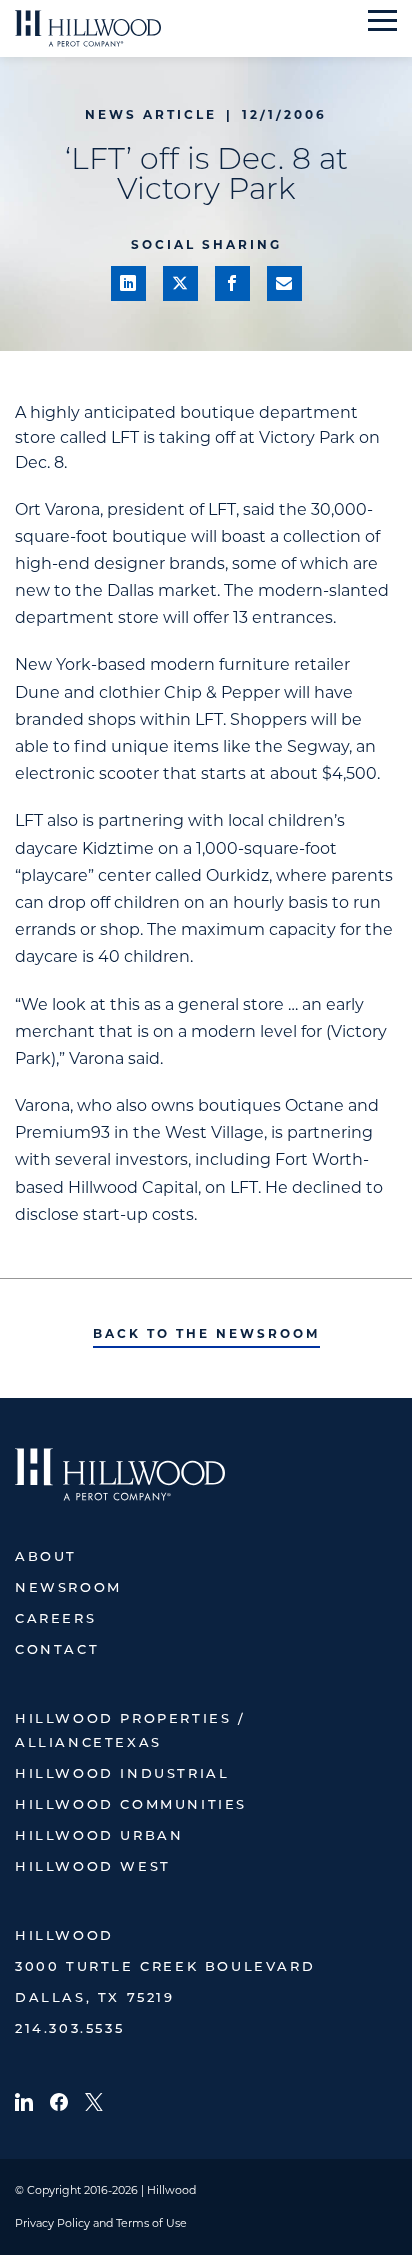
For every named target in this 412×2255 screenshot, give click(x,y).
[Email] (284, 283)
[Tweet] (180, 283)
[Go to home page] (88, 28)
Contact (57, 1650)
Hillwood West (93, 1867)
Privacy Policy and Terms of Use (101, 2223)
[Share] (128, 283)
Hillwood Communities (131, 1805)
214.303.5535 (69, 2029)
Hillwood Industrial (122, 1774)
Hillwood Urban (99, 1836)
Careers (55, 1619)
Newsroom (68, 1588)
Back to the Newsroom (206, 1333)
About (46, 1557)
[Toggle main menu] (382, 20)
